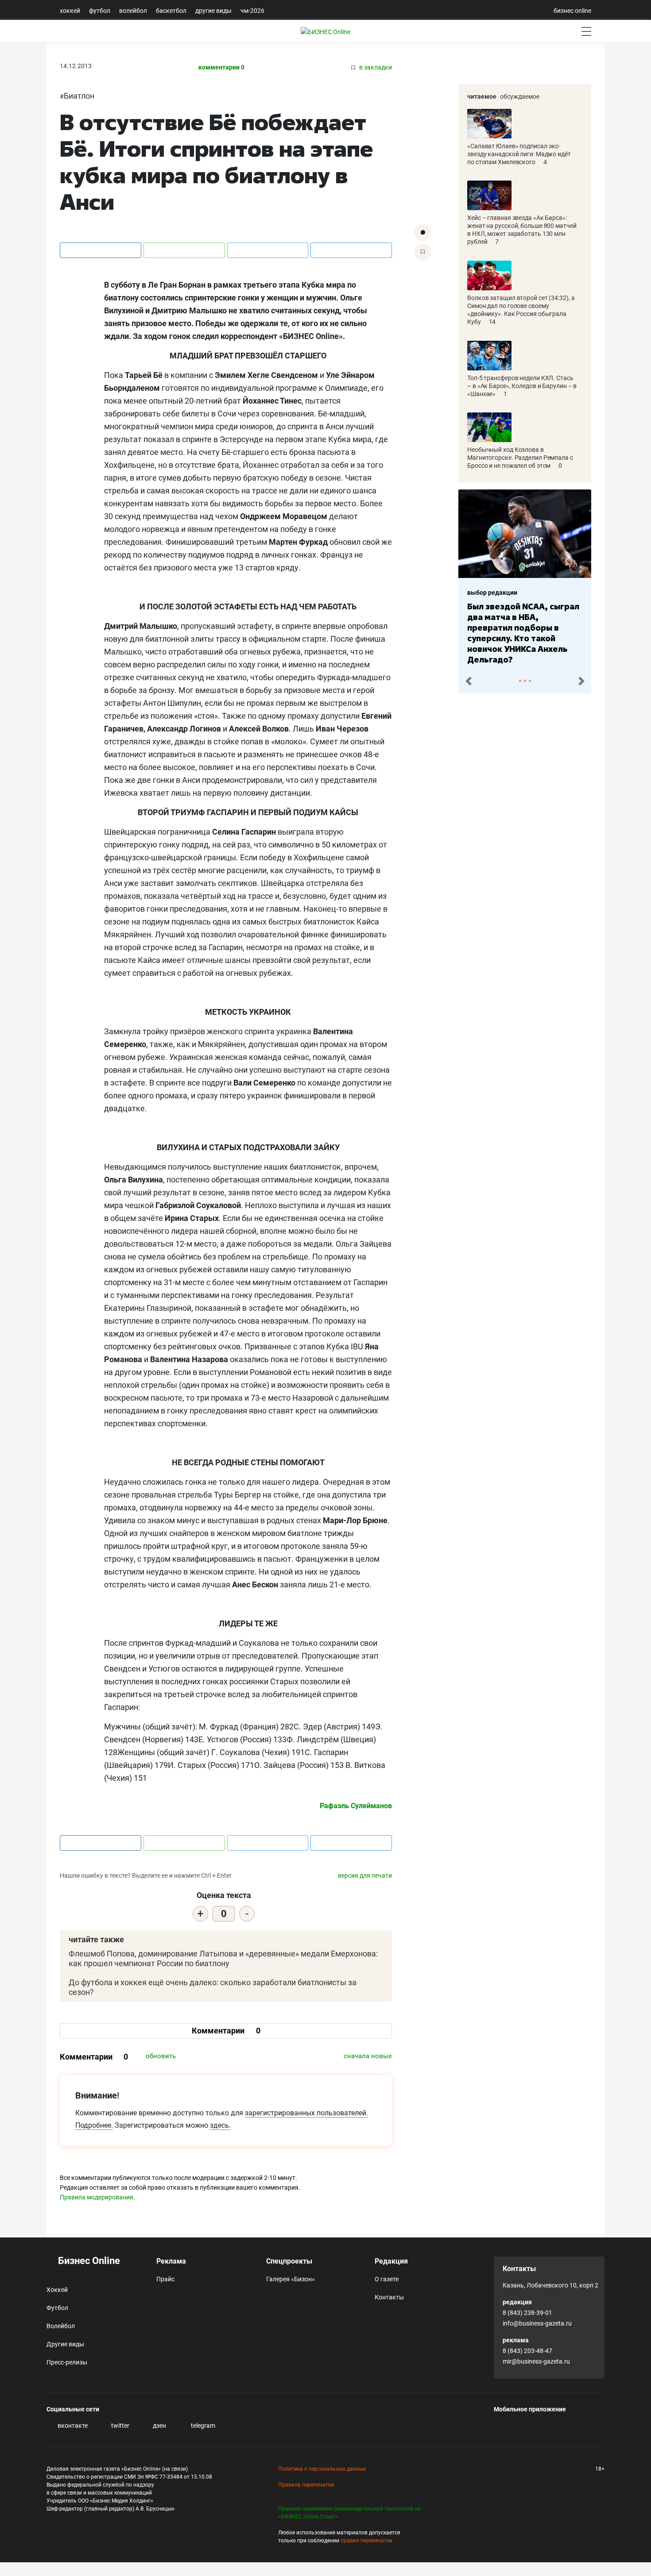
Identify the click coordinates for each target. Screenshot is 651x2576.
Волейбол (133, 11)
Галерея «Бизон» (291, 2279)
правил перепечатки (366, 2541)
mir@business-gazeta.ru (536, 2361)
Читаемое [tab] (482, 96)
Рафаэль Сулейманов (356, 1806)
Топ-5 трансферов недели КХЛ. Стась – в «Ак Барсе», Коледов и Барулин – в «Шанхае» (522, 386)
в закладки (375, 67)
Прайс (165, 2279)
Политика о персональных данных (322, 2469)
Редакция (391, 2261)
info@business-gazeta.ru (537, 2323)
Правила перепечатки (306, 2485)
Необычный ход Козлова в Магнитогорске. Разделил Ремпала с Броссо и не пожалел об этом (520, 458)
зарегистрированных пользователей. (306, 2113)
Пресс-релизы (67, 2362)
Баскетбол (171, 11)
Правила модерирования (97, 2197)
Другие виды (213, 11)
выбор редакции (492, 593)
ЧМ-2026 (252, 11)
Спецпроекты (289, 2261)
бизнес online (572, 11)
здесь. (220, 2125)
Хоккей (70, 11)
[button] (468, 681)
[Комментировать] (423, 233)
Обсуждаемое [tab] (520, 96)
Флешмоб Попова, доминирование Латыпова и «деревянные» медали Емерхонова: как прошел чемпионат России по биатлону (223, 1958)
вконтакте (72, 2426)
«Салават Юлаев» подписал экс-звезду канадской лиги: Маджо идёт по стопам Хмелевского (519, 154)
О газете (387, 2279)
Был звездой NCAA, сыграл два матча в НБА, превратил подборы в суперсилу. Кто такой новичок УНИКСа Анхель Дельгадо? (523, 633)
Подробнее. (94, 2125)
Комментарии (226, 2031)
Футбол (100, 11)
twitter (120, 2426)
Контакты (389, 2297)
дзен (159, 2426)
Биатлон (79, 96)
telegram (202, 2426)
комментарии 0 (221, 67)
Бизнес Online (88, 2261)
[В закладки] (423, 252)
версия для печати (365, 1875)
